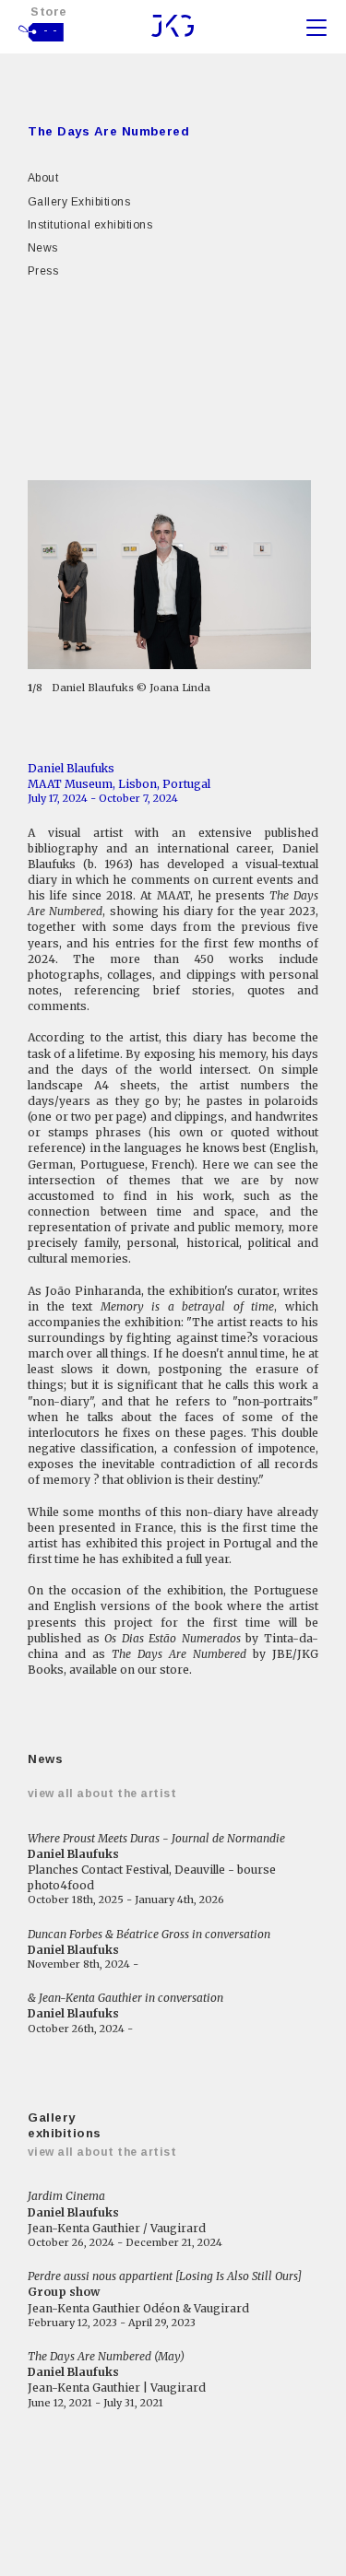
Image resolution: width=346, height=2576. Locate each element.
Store (49, 12)
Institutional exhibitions (90, 225)
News (43, 248)
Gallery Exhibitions (79, 202)
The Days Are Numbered (108, 131)
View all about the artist (102, 1794)
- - (51, 30)
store (174, 1670)
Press (43, 271)
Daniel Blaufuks (71, 768)
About (43, 178)
